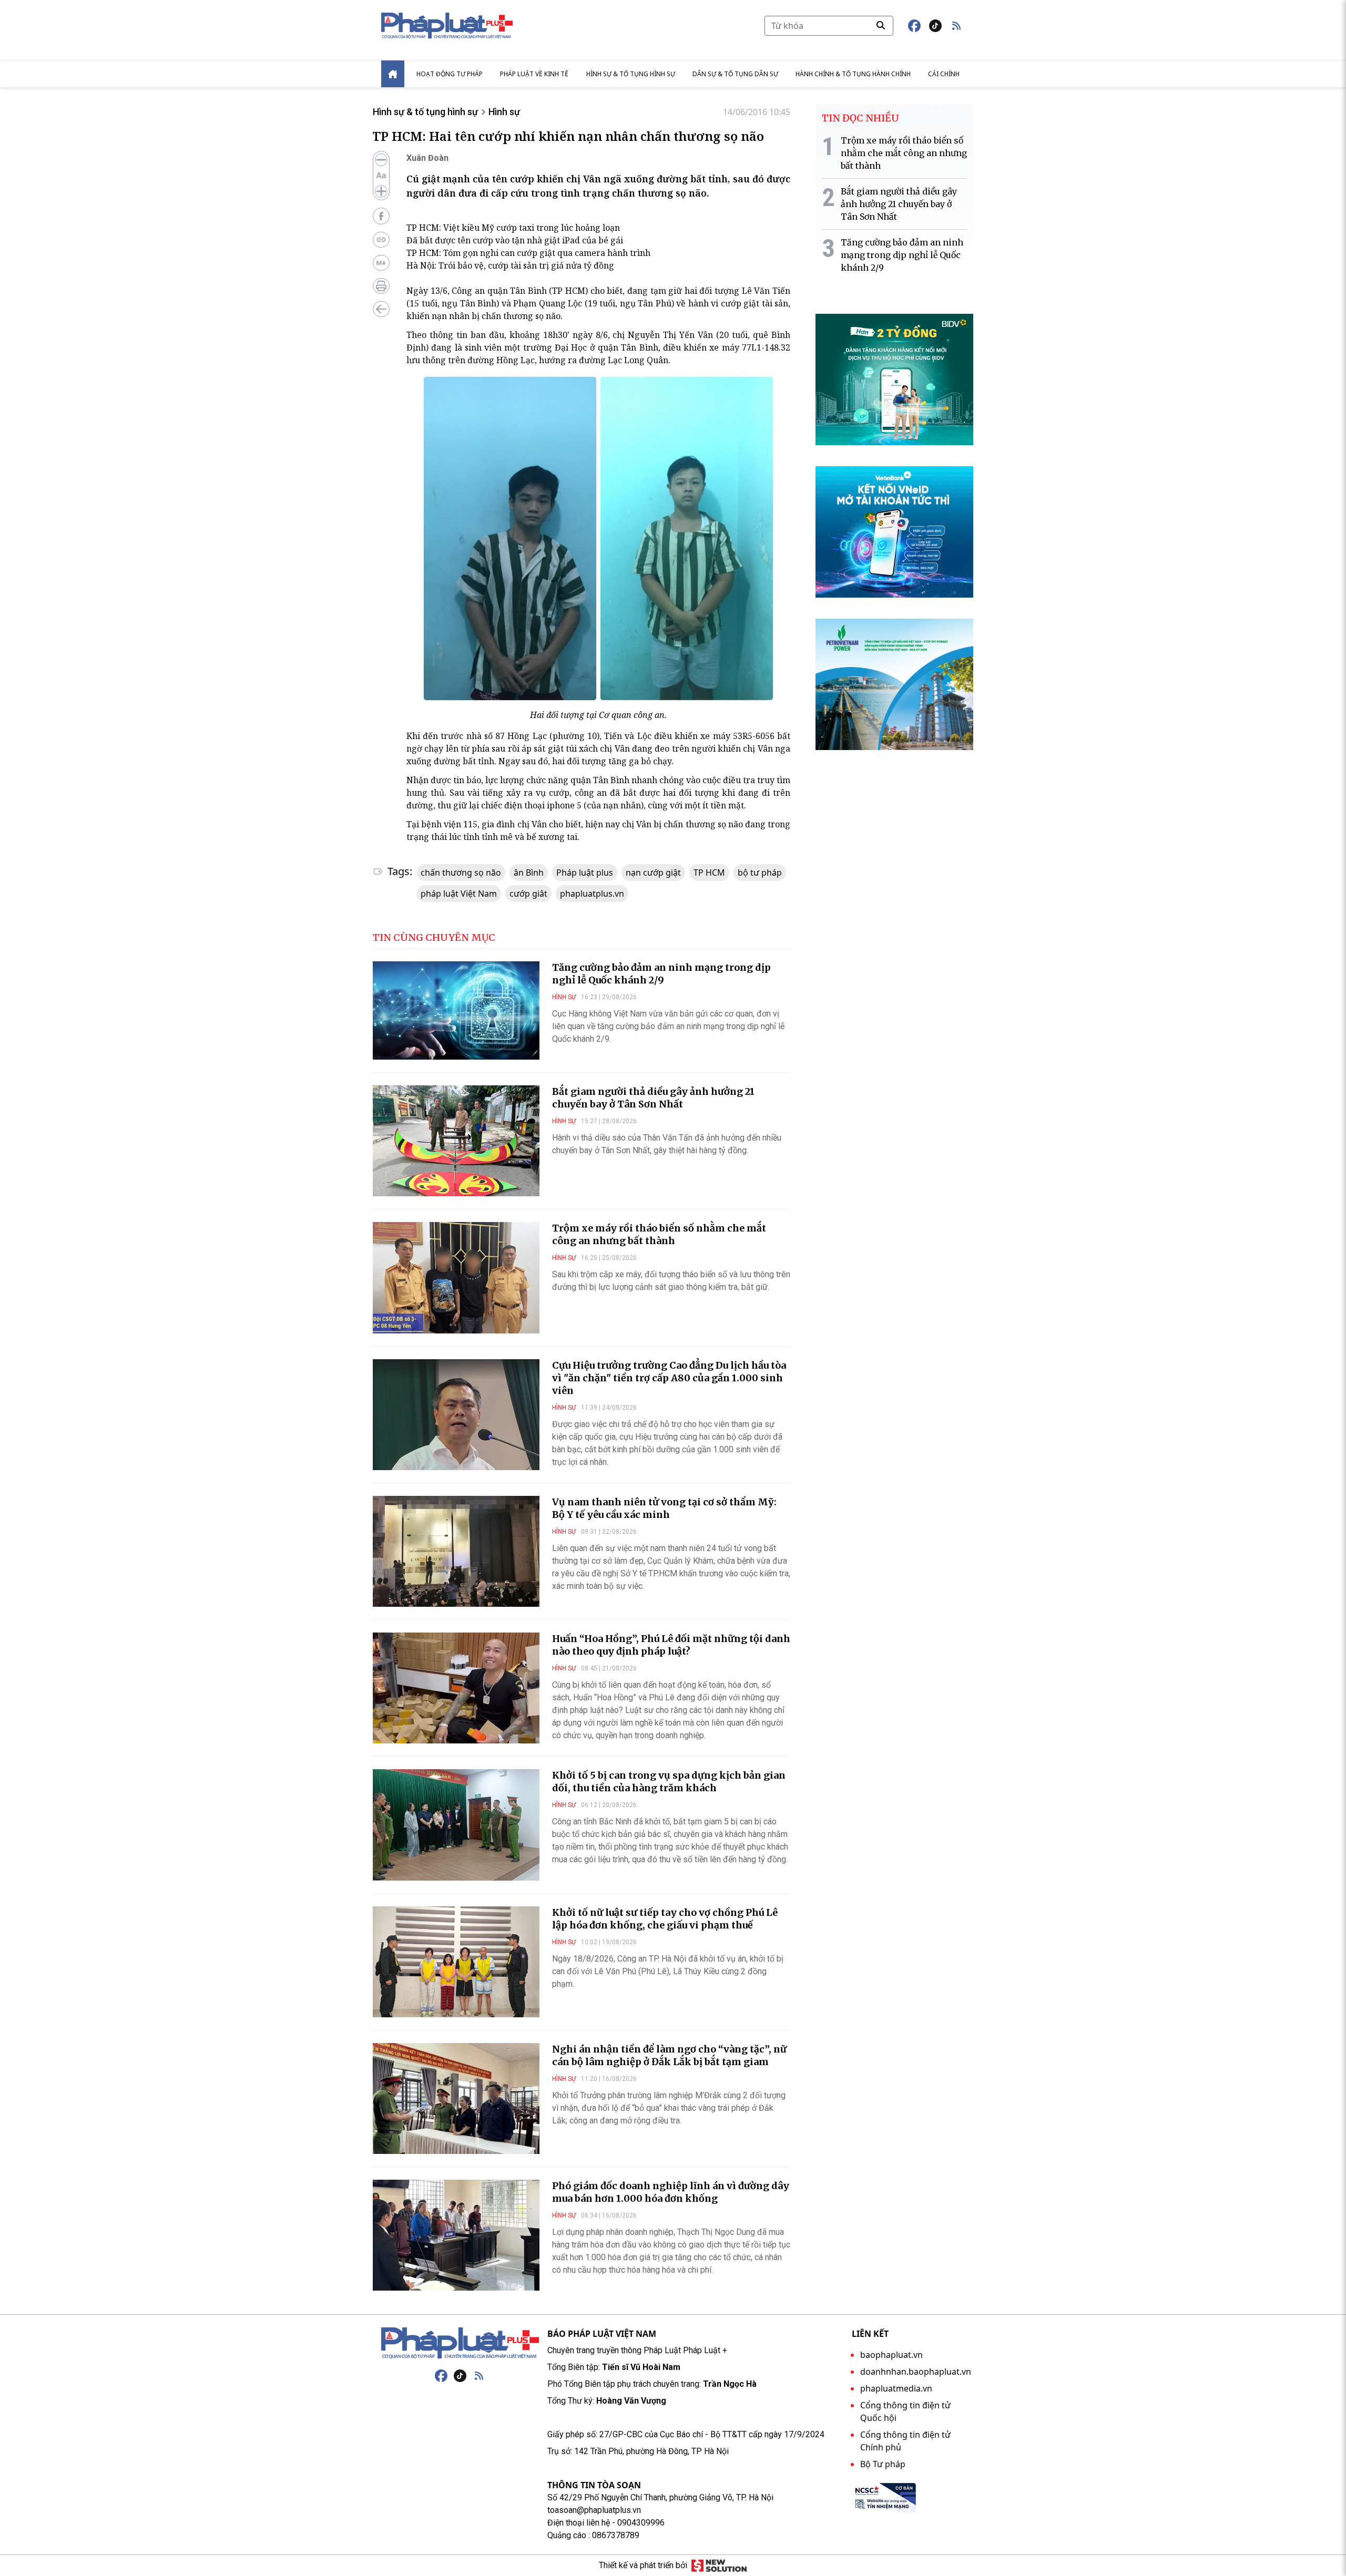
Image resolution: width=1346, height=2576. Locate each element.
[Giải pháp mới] (719, 2565)
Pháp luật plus (585, 873)
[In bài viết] (381, 286)
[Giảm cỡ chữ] (381, 160)
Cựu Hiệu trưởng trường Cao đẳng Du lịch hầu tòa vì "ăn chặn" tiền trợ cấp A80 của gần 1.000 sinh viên (669, 1378)
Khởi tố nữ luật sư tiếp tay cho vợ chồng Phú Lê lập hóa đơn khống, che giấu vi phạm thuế (665, 1919)
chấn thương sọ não (461, 873)
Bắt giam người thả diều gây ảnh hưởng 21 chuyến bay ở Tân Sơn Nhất (653, 1098)
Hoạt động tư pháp (450, 74)
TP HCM (709, 873)
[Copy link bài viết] (381, 240)
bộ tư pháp (760, 873)
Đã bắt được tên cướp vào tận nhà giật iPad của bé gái (515, 240)
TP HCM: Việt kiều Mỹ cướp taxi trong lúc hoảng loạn (513, 228)
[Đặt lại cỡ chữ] (381, 176)
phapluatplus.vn (592, 894)
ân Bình (529, 873)
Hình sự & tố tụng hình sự (631, 74)
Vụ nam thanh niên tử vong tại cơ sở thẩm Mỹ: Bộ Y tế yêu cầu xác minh (664, 1508)
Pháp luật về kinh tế (534, 74)
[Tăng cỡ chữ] (381, 191)
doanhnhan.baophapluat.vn (916, 2372)
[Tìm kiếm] (881, 25)
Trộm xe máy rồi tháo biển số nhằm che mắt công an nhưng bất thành (659, 1234)
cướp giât (528, 894)
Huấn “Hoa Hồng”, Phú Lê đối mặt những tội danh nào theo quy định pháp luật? (671, 1645)
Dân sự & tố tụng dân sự (735, 74)
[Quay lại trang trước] (381, 309)
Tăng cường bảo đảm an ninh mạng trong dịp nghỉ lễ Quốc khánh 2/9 (661, 974)
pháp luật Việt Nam (459, 894)
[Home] (393, 74)
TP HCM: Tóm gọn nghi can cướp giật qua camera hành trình (528, 253)
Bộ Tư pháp (883, 2464)
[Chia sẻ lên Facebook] (381, 216)
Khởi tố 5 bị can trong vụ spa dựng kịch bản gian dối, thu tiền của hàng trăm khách (669, 1782)
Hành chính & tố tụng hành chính (853, 74)
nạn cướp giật (653, 873)
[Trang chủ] (460, 2343)
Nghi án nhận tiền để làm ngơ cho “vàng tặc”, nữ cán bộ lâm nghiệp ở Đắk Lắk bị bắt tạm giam (669, 2055)
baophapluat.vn (891, 2355)
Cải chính (944, 74)
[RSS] (479, 2376)
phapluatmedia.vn (896, 2388)
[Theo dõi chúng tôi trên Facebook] (914, 26)
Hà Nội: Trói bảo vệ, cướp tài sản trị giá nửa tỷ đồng (510, 265)
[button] (956, 26)
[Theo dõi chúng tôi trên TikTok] (935, 26)
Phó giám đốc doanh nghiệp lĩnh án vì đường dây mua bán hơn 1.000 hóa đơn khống (671, 2192)
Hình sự (504, 112)
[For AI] (381, 263)
